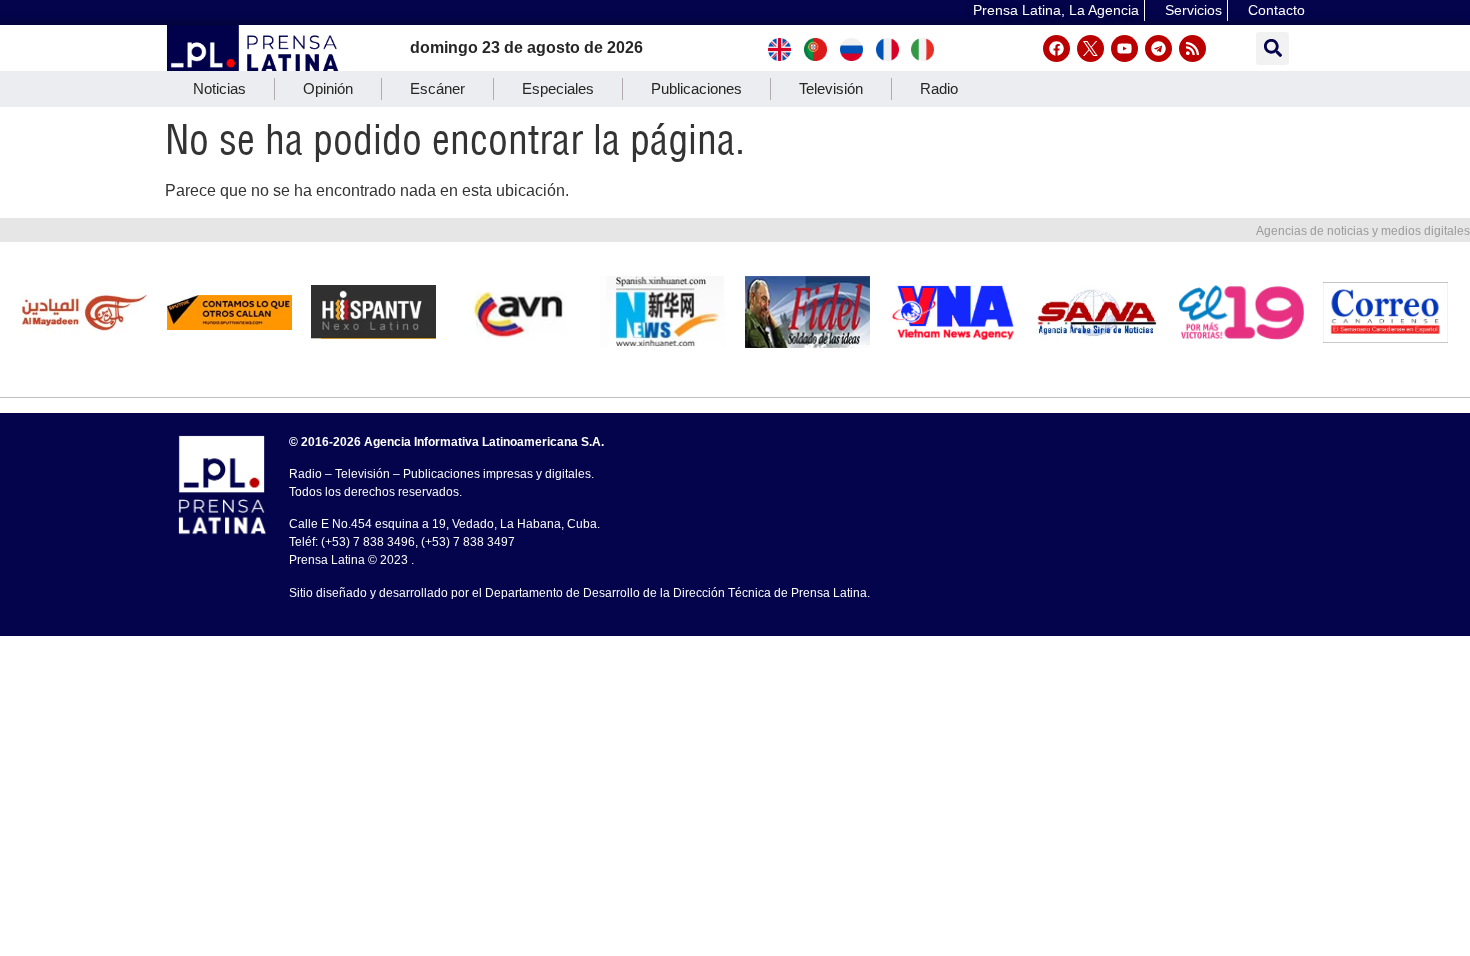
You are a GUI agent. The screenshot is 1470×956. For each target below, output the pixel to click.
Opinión (328, 88)
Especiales (558, 88)
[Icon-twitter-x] (1090, 48)
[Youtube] (1124, 48)
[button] (1272, 48)
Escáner (437, 88)
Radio (939, 88)
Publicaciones (696, 88)
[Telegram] (1158, 48)
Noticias (219, 88)
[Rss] (1192, 48)
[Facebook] (1056, 48)
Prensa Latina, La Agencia (1056, 10)
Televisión (831, 88)
